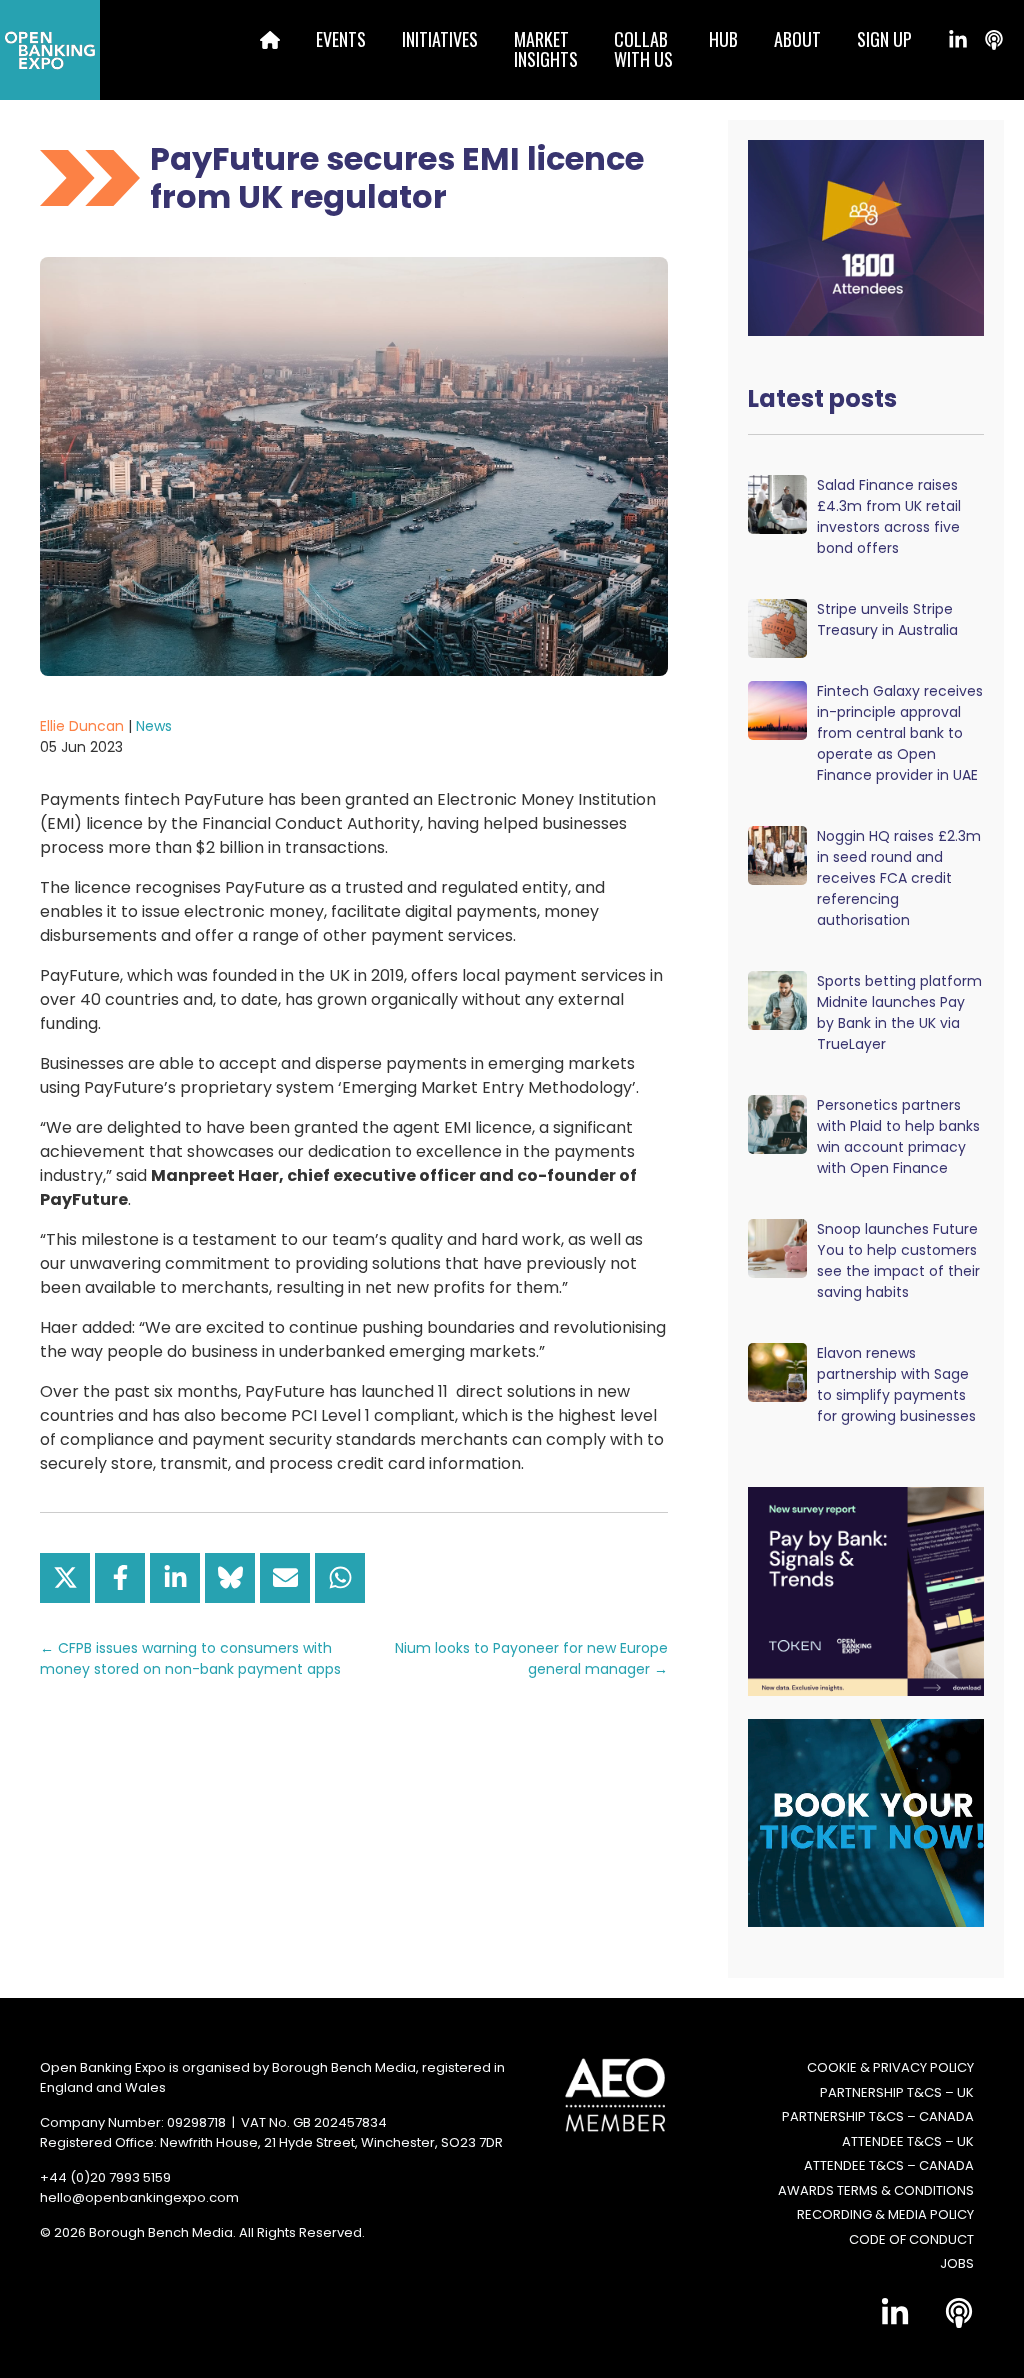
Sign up (884, 39)
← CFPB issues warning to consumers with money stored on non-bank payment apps (190, 1658)
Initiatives (440, 39)
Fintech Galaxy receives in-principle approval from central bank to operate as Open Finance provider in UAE (900, 733)
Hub (723, 39)
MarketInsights (546, 49)
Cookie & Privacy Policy (890, 2067)
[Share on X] (65, 1578)
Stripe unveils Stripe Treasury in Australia (887, 619)
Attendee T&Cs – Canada (889, 2165)
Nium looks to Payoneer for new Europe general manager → (531, 1658)
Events (341, 39)
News (154, 726)
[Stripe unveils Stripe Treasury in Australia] (777, 627)
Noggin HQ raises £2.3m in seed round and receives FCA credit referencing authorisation (899, 878)
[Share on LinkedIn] (175, 1578)
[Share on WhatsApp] (340, 1578)
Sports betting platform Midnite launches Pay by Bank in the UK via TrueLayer (899, 1012)
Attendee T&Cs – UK (908, 2141)
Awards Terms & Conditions (876, 2190)
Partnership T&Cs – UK (897, 2092)
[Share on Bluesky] (230, 1578)
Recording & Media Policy (885, 2214)
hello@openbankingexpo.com (139, 2197)
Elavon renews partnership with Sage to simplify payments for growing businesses (896, 1384)
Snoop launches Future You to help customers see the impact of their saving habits (898, 1260)
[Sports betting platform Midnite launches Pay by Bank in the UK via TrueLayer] (777, 999)
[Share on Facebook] (120, 1578)
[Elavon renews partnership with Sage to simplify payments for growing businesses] (777, 1371)
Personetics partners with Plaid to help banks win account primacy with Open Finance (898, 1136)
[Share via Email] (285, 1578)
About (797, 39)
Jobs (957, 2263)
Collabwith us (643, 49)
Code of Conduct (911, 2239)
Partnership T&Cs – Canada (878, 2116)
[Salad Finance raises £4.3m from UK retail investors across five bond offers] (777, 503)
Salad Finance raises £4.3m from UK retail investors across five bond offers (889, 516)
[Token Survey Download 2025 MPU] (873, 1590)
